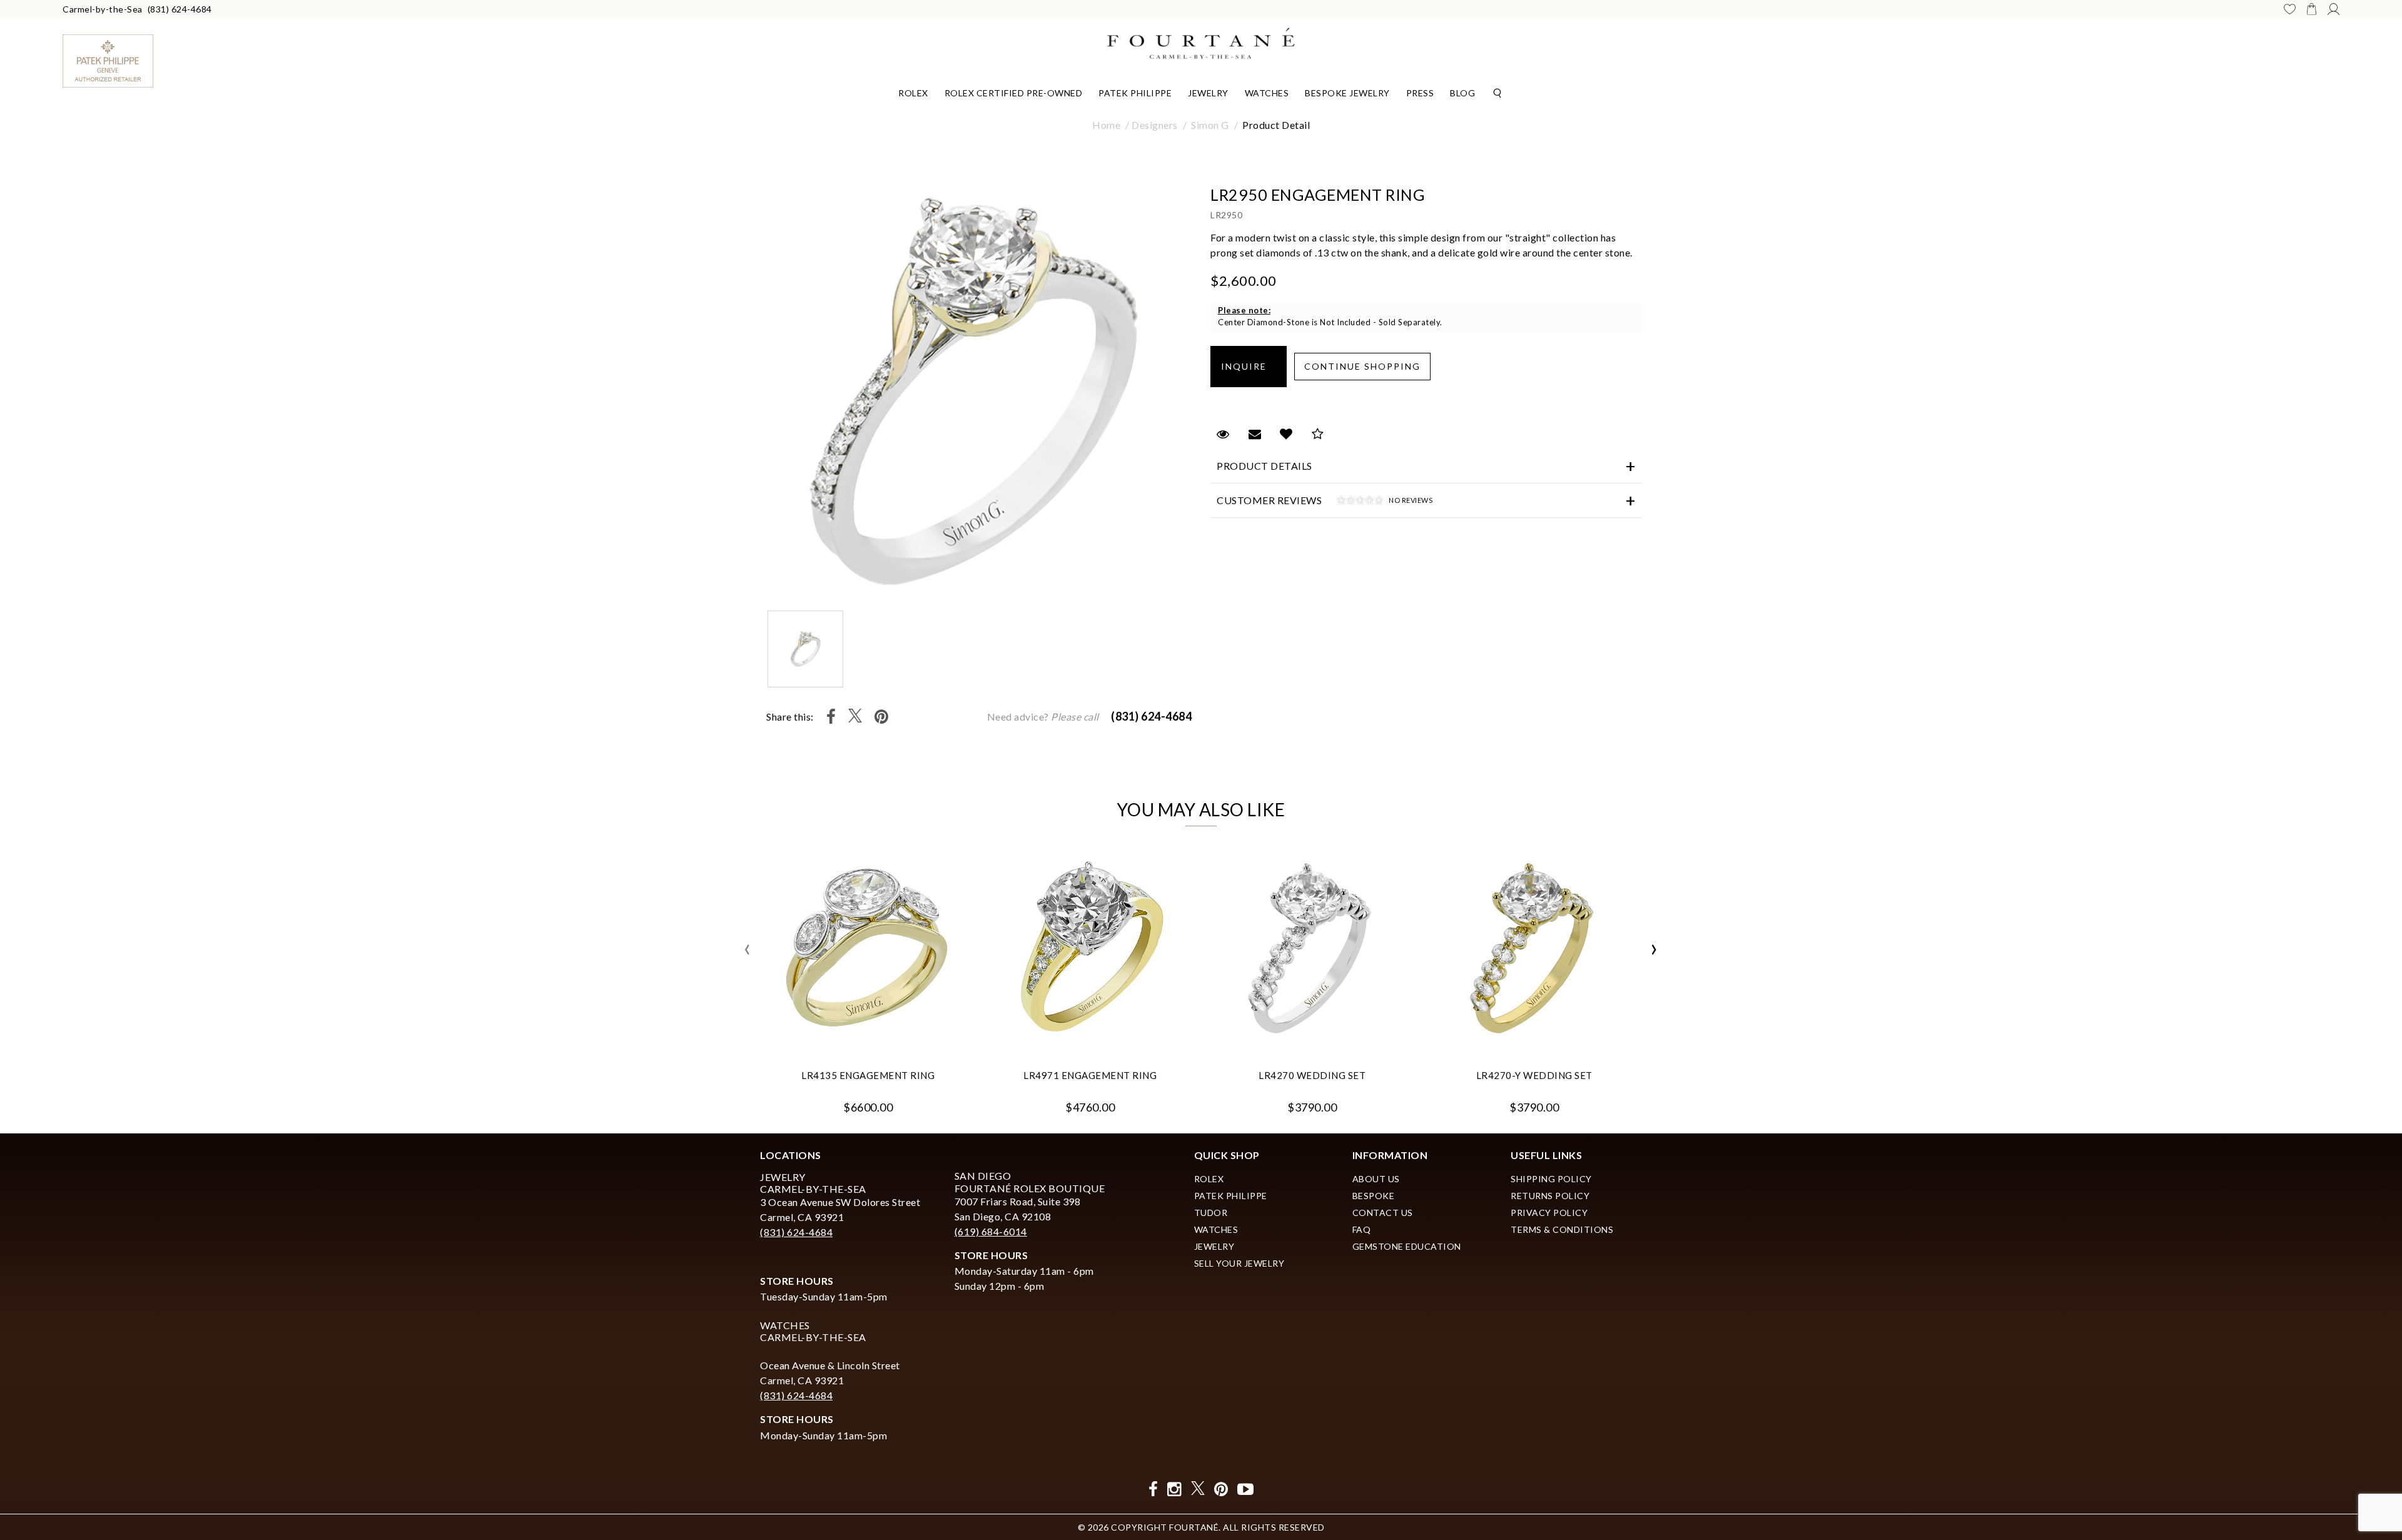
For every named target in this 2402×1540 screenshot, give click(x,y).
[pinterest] (1221, 1489)
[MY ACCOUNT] (2334, 9)
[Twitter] (855, 717)
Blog (1462, 93)
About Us (1376, 1179)
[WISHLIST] (2290, 9)
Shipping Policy (1551, 1179)
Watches (1267, 93)
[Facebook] (831, 717)
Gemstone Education (1407, 1246)
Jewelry (1208, 93)
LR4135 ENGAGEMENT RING (868, 1075)
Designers (1155, 125)
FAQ (1362, 1229)
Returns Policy (1550, 1196)
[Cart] (2312, 9)
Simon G (1210, 125)
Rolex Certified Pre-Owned (1014, 93)
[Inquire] (1249, 367)
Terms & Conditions (1562, 1229)
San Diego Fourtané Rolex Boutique (1030, 1182)
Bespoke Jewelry (1347, 93)
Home (1106, 125)
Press (1420, 93)
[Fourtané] (1201, 42)
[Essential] (1310, 777)
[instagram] (1174, 1489)
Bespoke (1374, 1196)
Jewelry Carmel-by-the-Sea (813, 1183)
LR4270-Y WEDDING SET (1534, 1075)
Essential (1094, 776)
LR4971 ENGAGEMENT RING (1090, 1075)
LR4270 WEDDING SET (1312, 1075)
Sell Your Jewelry (1239, 1263)
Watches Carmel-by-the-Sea (813, 1331)
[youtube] (1246, 1489)
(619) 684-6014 (991, 1231)
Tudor (1211, 1213)
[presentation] (747, 950)
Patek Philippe (1135, 93)
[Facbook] (1153, 1489)
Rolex (913, 93)
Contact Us (1383, 1213)
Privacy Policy (1549, 1213)
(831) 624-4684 (180, 9)
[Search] (1497, 92)
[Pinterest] (882, 717)
